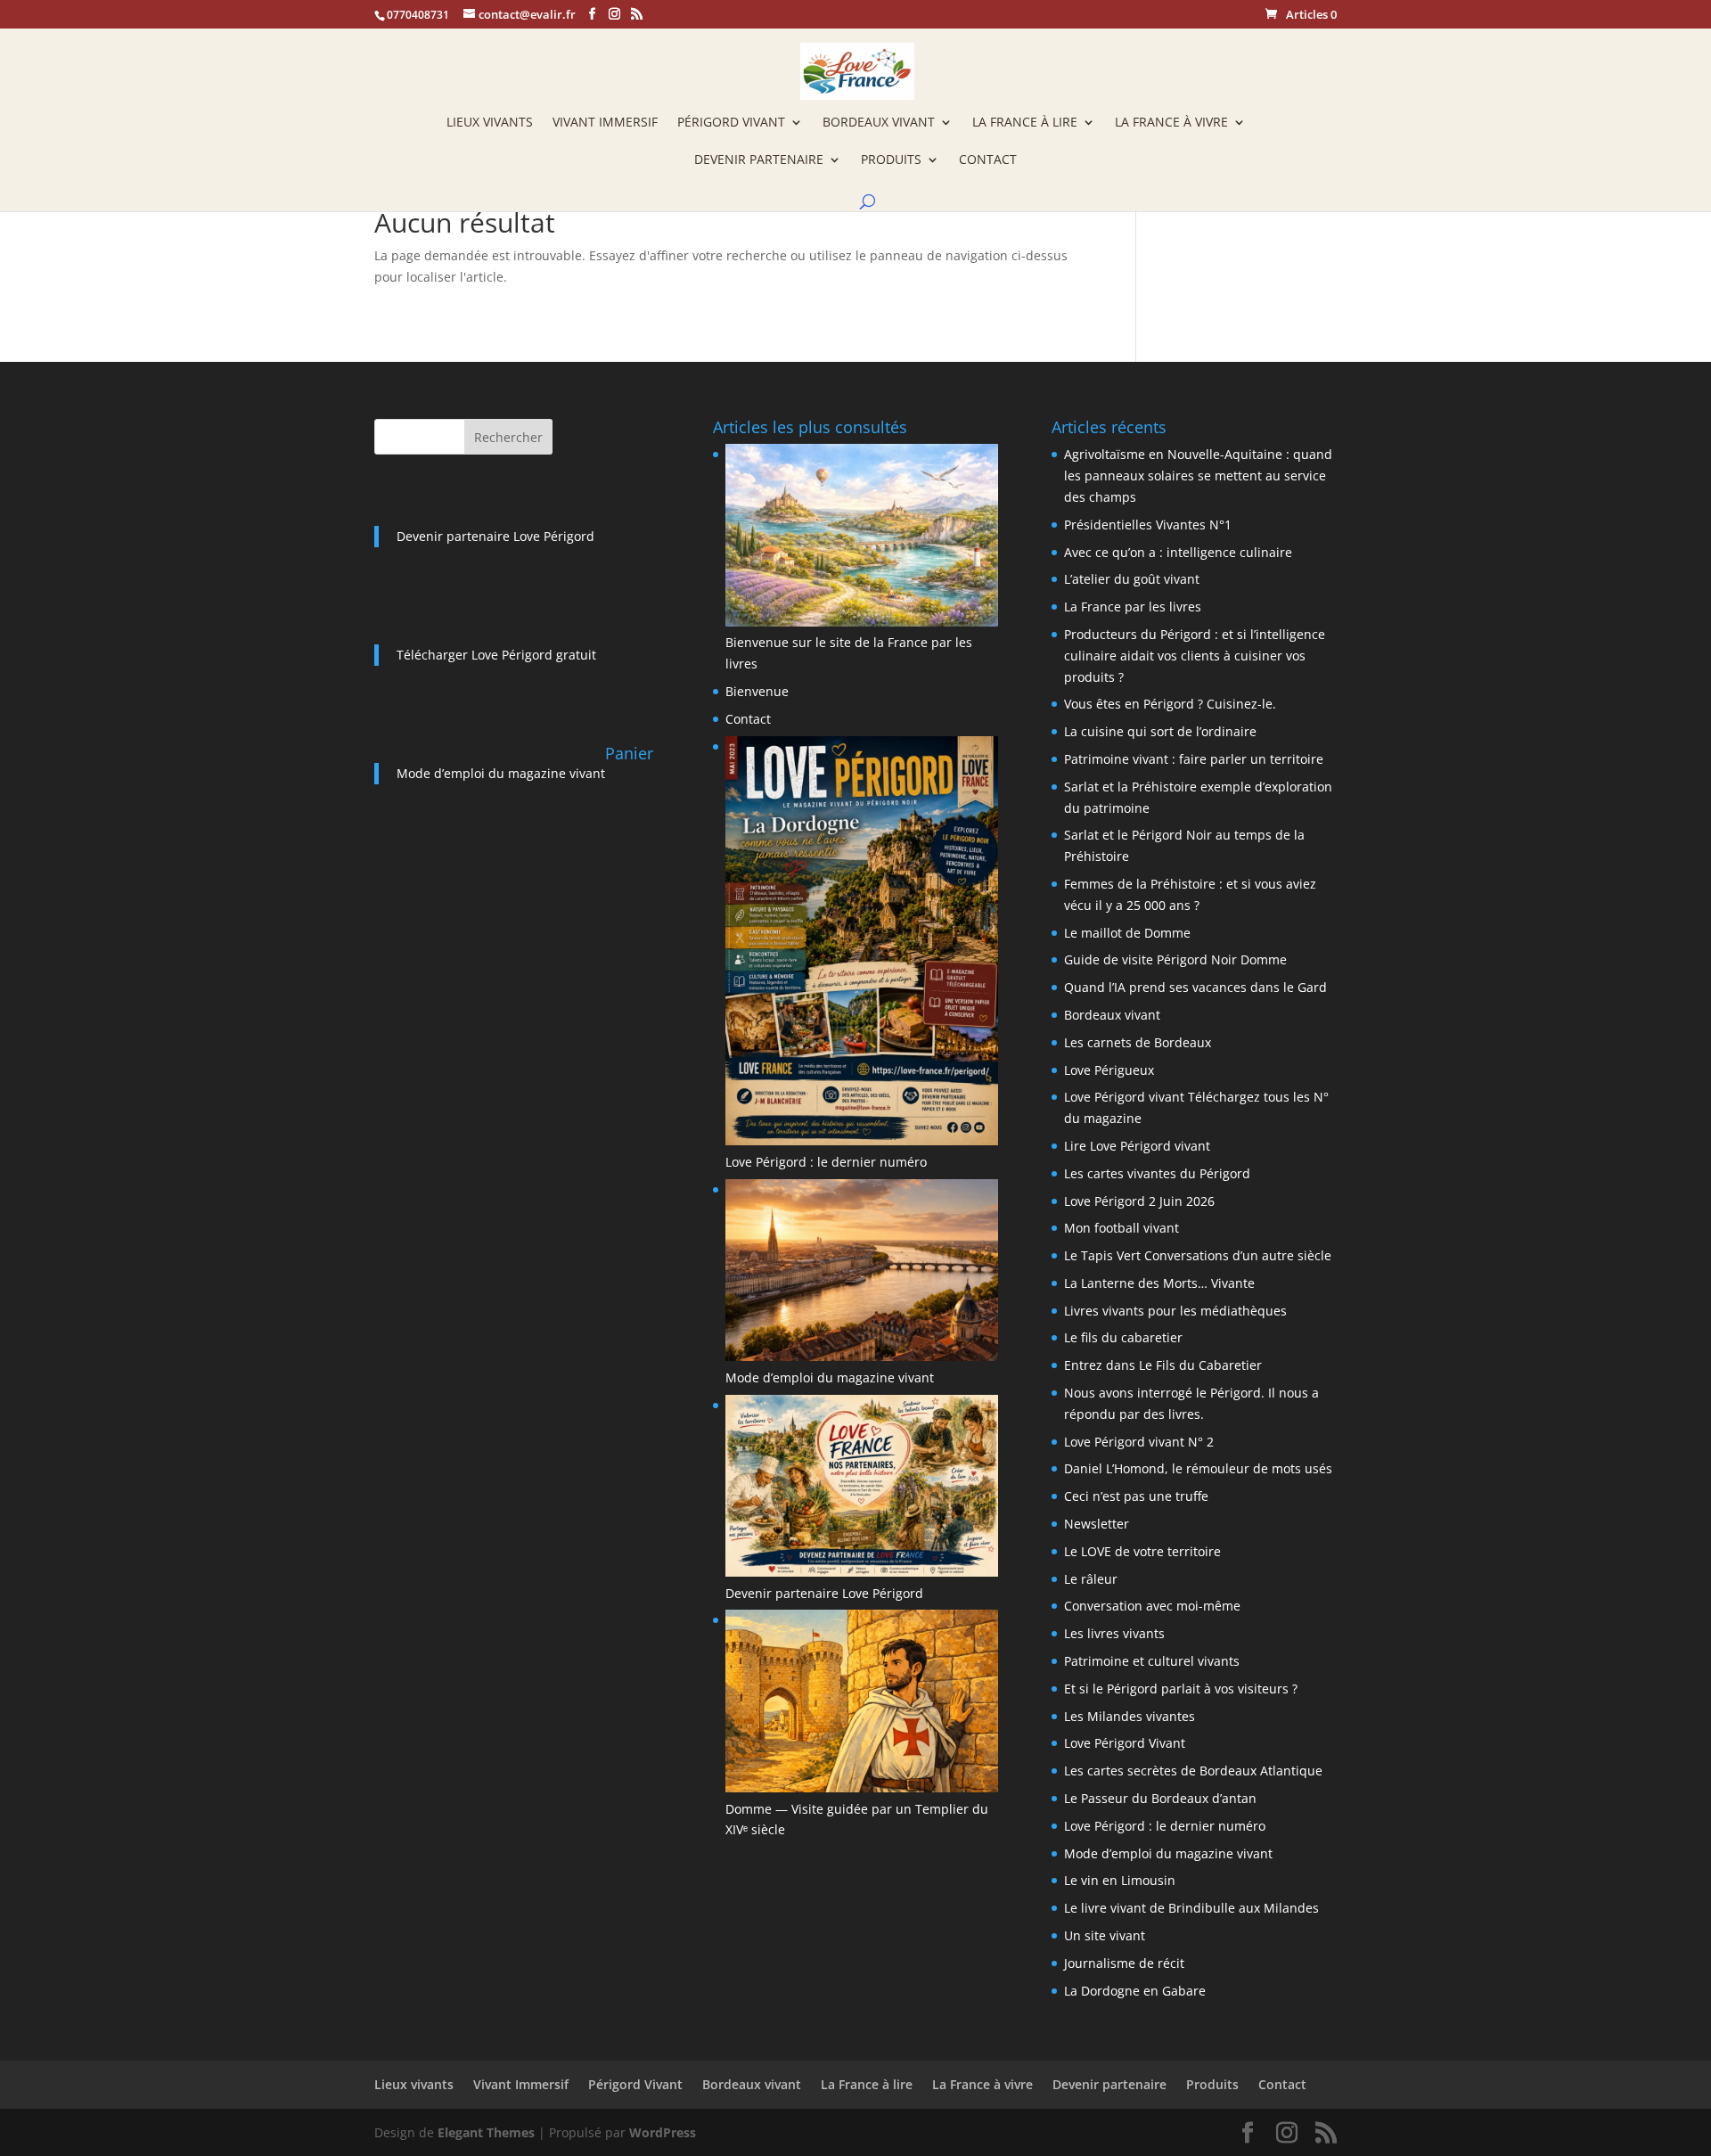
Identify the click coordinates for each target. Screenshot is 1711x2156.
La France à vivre (1171, 123)
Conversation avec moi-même (1152, 1606)
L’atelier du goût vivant (1132, 579)
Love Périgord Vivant (1125, 1743)
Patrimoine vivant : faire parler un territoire (1194, 759)
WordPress (663, 2132)
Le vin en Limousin (1120, 1880)
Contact (988, 160)
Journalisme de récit (1124, 1963)
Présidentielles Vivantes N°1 (1148, 525)
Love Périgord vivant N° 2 (1139, 1442)
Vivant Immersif (605, 123)
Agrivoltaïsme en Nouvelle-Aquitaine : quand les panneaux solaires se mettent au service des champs (1198, 475)
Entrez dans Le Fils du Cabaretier (1163, 1365)
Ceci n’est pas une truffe (1136, 1496)
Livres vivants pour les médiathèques (1175, 1311)
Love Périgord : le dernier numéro (826, 1162)
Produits (891, 160)
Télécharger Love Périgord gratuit (496, 655)
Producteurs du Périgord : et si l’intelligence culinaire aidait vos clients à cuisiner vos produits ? (1195, 656)
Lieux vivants (490, 123)
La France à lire (1025, 123)
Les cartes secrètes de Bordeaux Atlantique (1193, 1771)
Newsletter (1097, 1524)
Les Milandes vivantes (1130, 1716)
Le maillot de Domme (1127, 933)
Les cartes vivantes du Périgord (1157, 1173)
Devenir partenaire (759, 160)
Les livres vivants (1114, 1633)
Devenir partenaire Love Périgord (495, 536)
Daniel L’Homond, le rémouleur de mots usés (1198, 1468)
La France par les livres (1133, 607)
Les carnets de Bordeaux (1138, 1042)
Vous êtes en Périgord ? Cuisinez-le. (1170, 704)
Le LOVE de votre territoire (1142, 1551)
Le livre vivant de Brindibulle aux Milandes (1191, 1908)
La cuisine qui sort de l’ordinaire (1160, 731)
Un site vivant (1105, 1935)
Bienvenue (757, 691)
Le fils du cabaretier (1123, 1337)
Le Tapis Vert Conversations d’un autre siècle (1198, 1255)
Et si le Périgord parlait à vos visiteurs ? (1181, 1689)
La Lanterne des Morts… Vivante (1159, 1283)
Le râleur (1091, 1579)
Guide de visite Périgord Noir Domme (1175, 959)
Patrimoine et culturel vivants (1152, 1661)
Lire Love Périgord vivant (1137, 1146)
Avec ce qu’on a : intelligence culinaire (1178, 552)
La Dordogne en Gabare (1135, 1991)
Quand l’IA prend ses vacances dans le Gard (1195, 987)
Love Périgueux (1109, 1070)
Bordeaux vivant (879, 123)
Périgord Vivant (731, 123)
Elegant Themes (486, 2132)
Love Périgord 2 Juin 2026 (1139, 1201)
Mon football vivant (1122, 1228)
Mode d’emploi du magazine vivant (501, 773)
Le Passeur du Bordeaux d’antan (1160, 1798)
